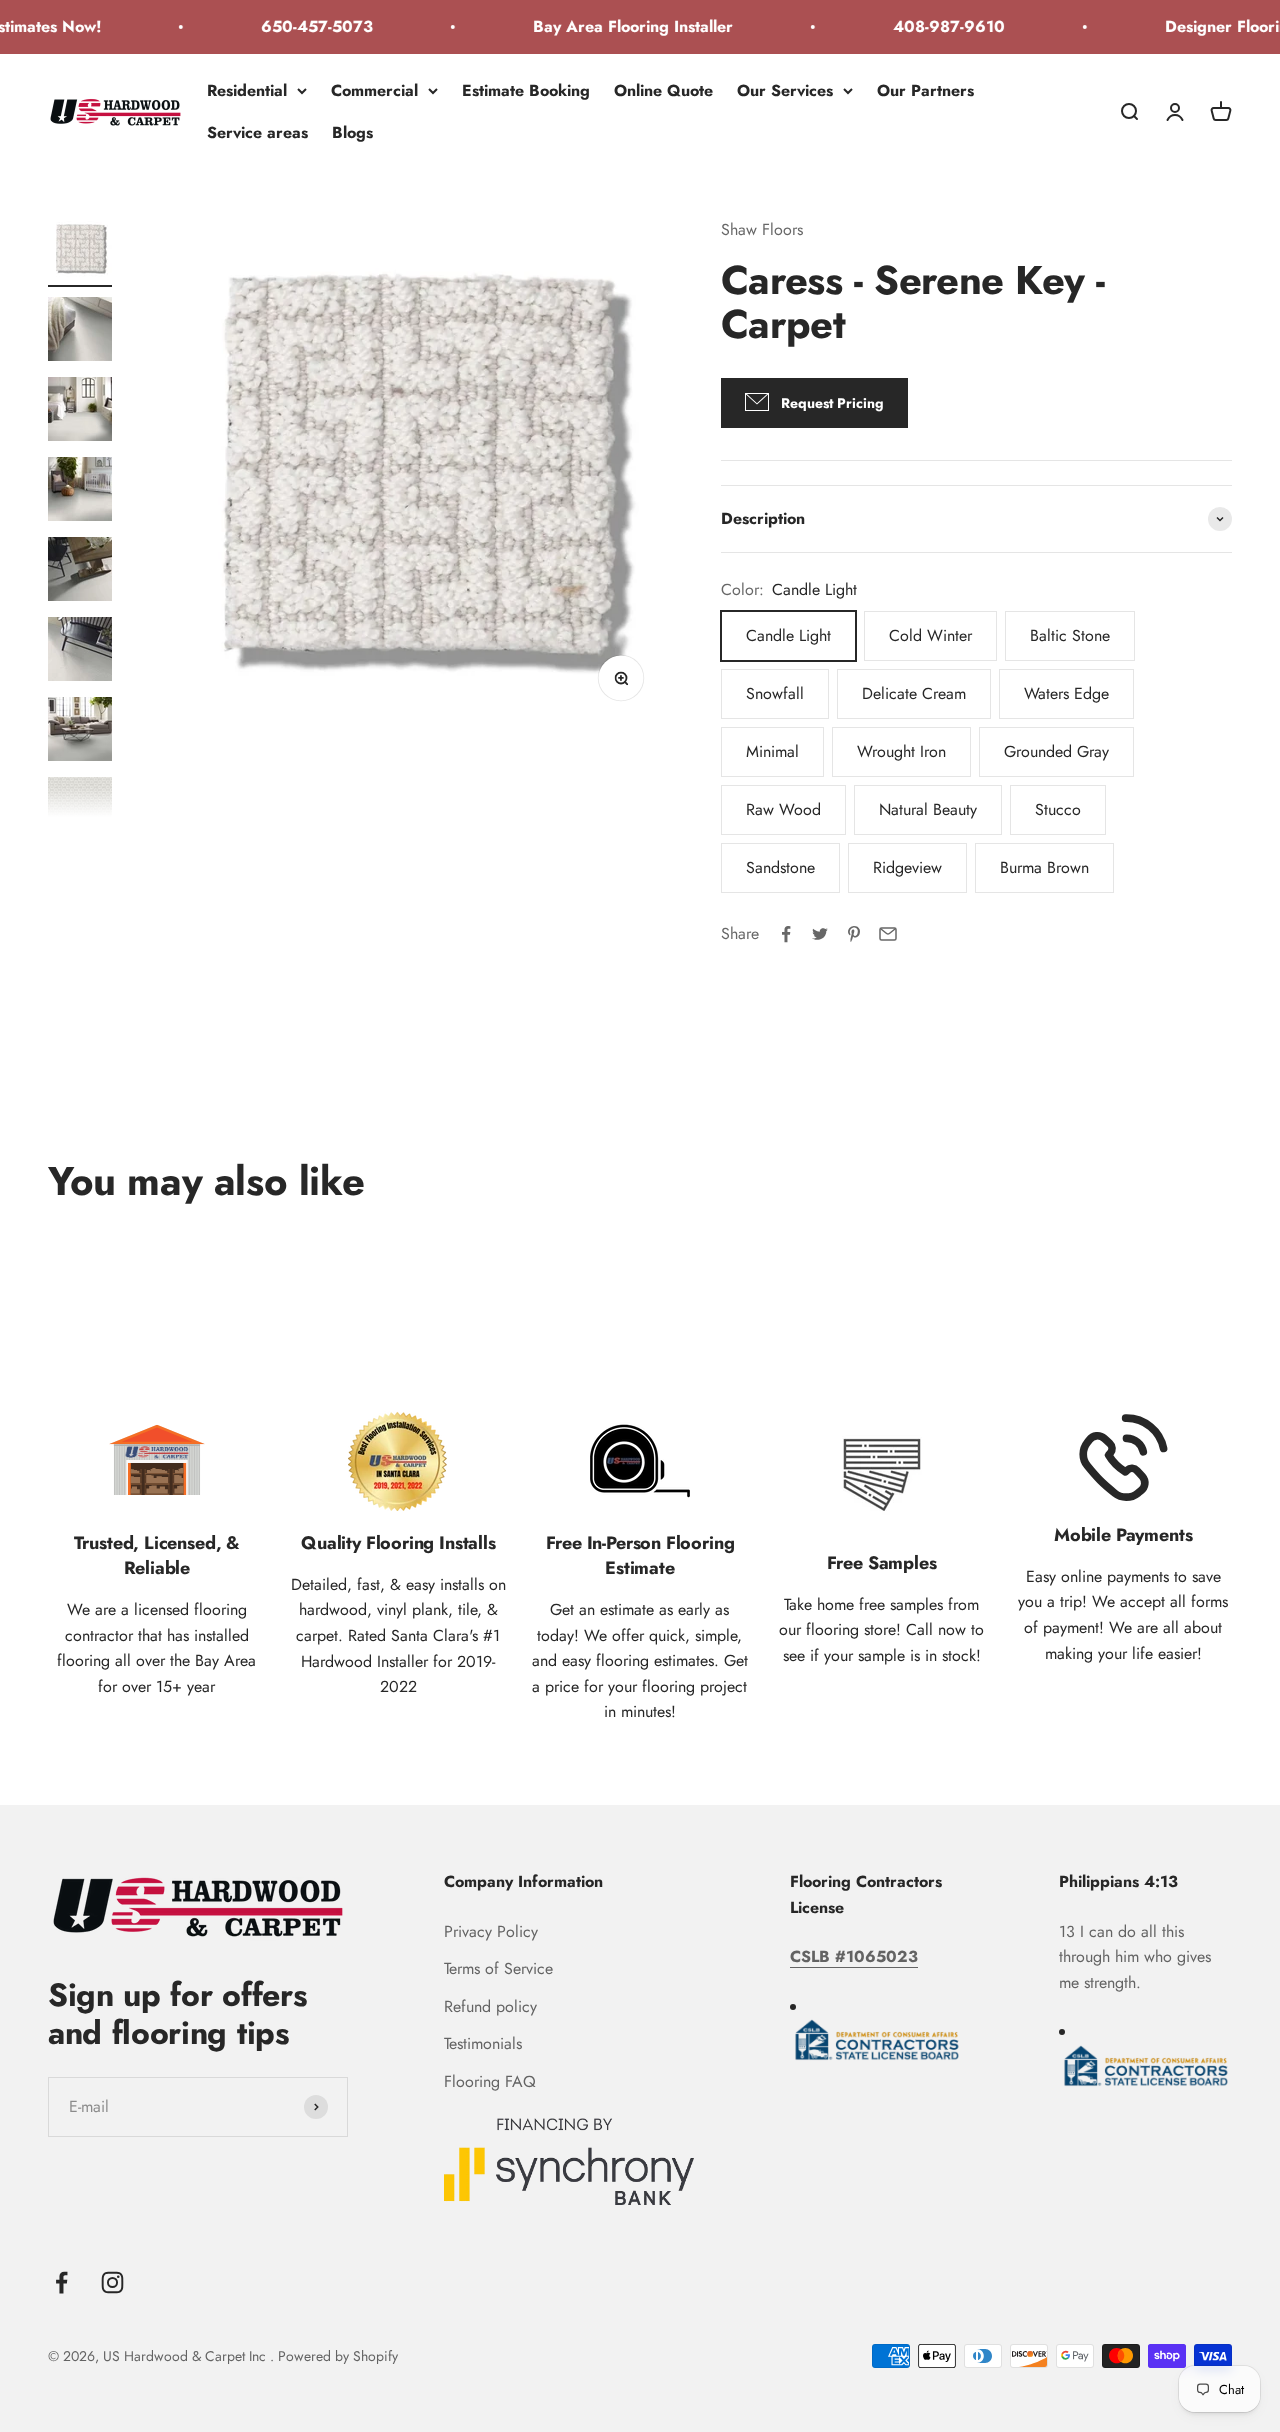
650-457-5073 (294, 26)
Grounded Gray (1056, 751)
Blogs (352, 131)
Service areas (257, 131)
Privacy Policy (491, 1931)
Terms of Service (498, 1968)
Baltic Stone (1070, 635)
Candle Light (788, 635)
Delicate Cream (914, 693)
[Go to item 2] (80, 332)
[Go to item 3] (80, 412)
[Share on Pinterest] (854, 934)
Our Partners (925, 90)
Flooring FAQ (490, 2081)
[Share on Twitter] (820, 934)
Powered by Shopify (338, 2356)
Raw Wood (783, 809)
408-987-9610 (926, 26)
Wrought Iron (901, 751)
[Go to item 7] (80, 732)
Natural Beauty (928, 809)
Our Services (785, 90)
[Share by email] (888, 934)
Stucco (1058, 809)
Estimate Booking (526, 90)
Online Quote (663, 90)
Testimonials (483, 2043)
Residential (247, 90)
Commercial (374, 90)
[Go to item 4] (80, 492)
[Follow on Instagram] (112, 2282)
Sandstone (780, 867)
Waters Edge (1066, 693)
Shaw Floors (762, 229)
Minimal (772, 751)
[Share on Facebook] (786, 934)
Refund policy (490, 2006)
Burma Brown (1044, 867)
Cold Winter (930, 635)
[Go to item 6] (80, 652)
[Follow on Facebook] (61, 2282)
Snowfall (775, 693)
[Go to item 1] (80, 252)
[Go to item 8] (80, 812)
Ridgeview (907, 867)
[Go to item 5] (80, 572)
